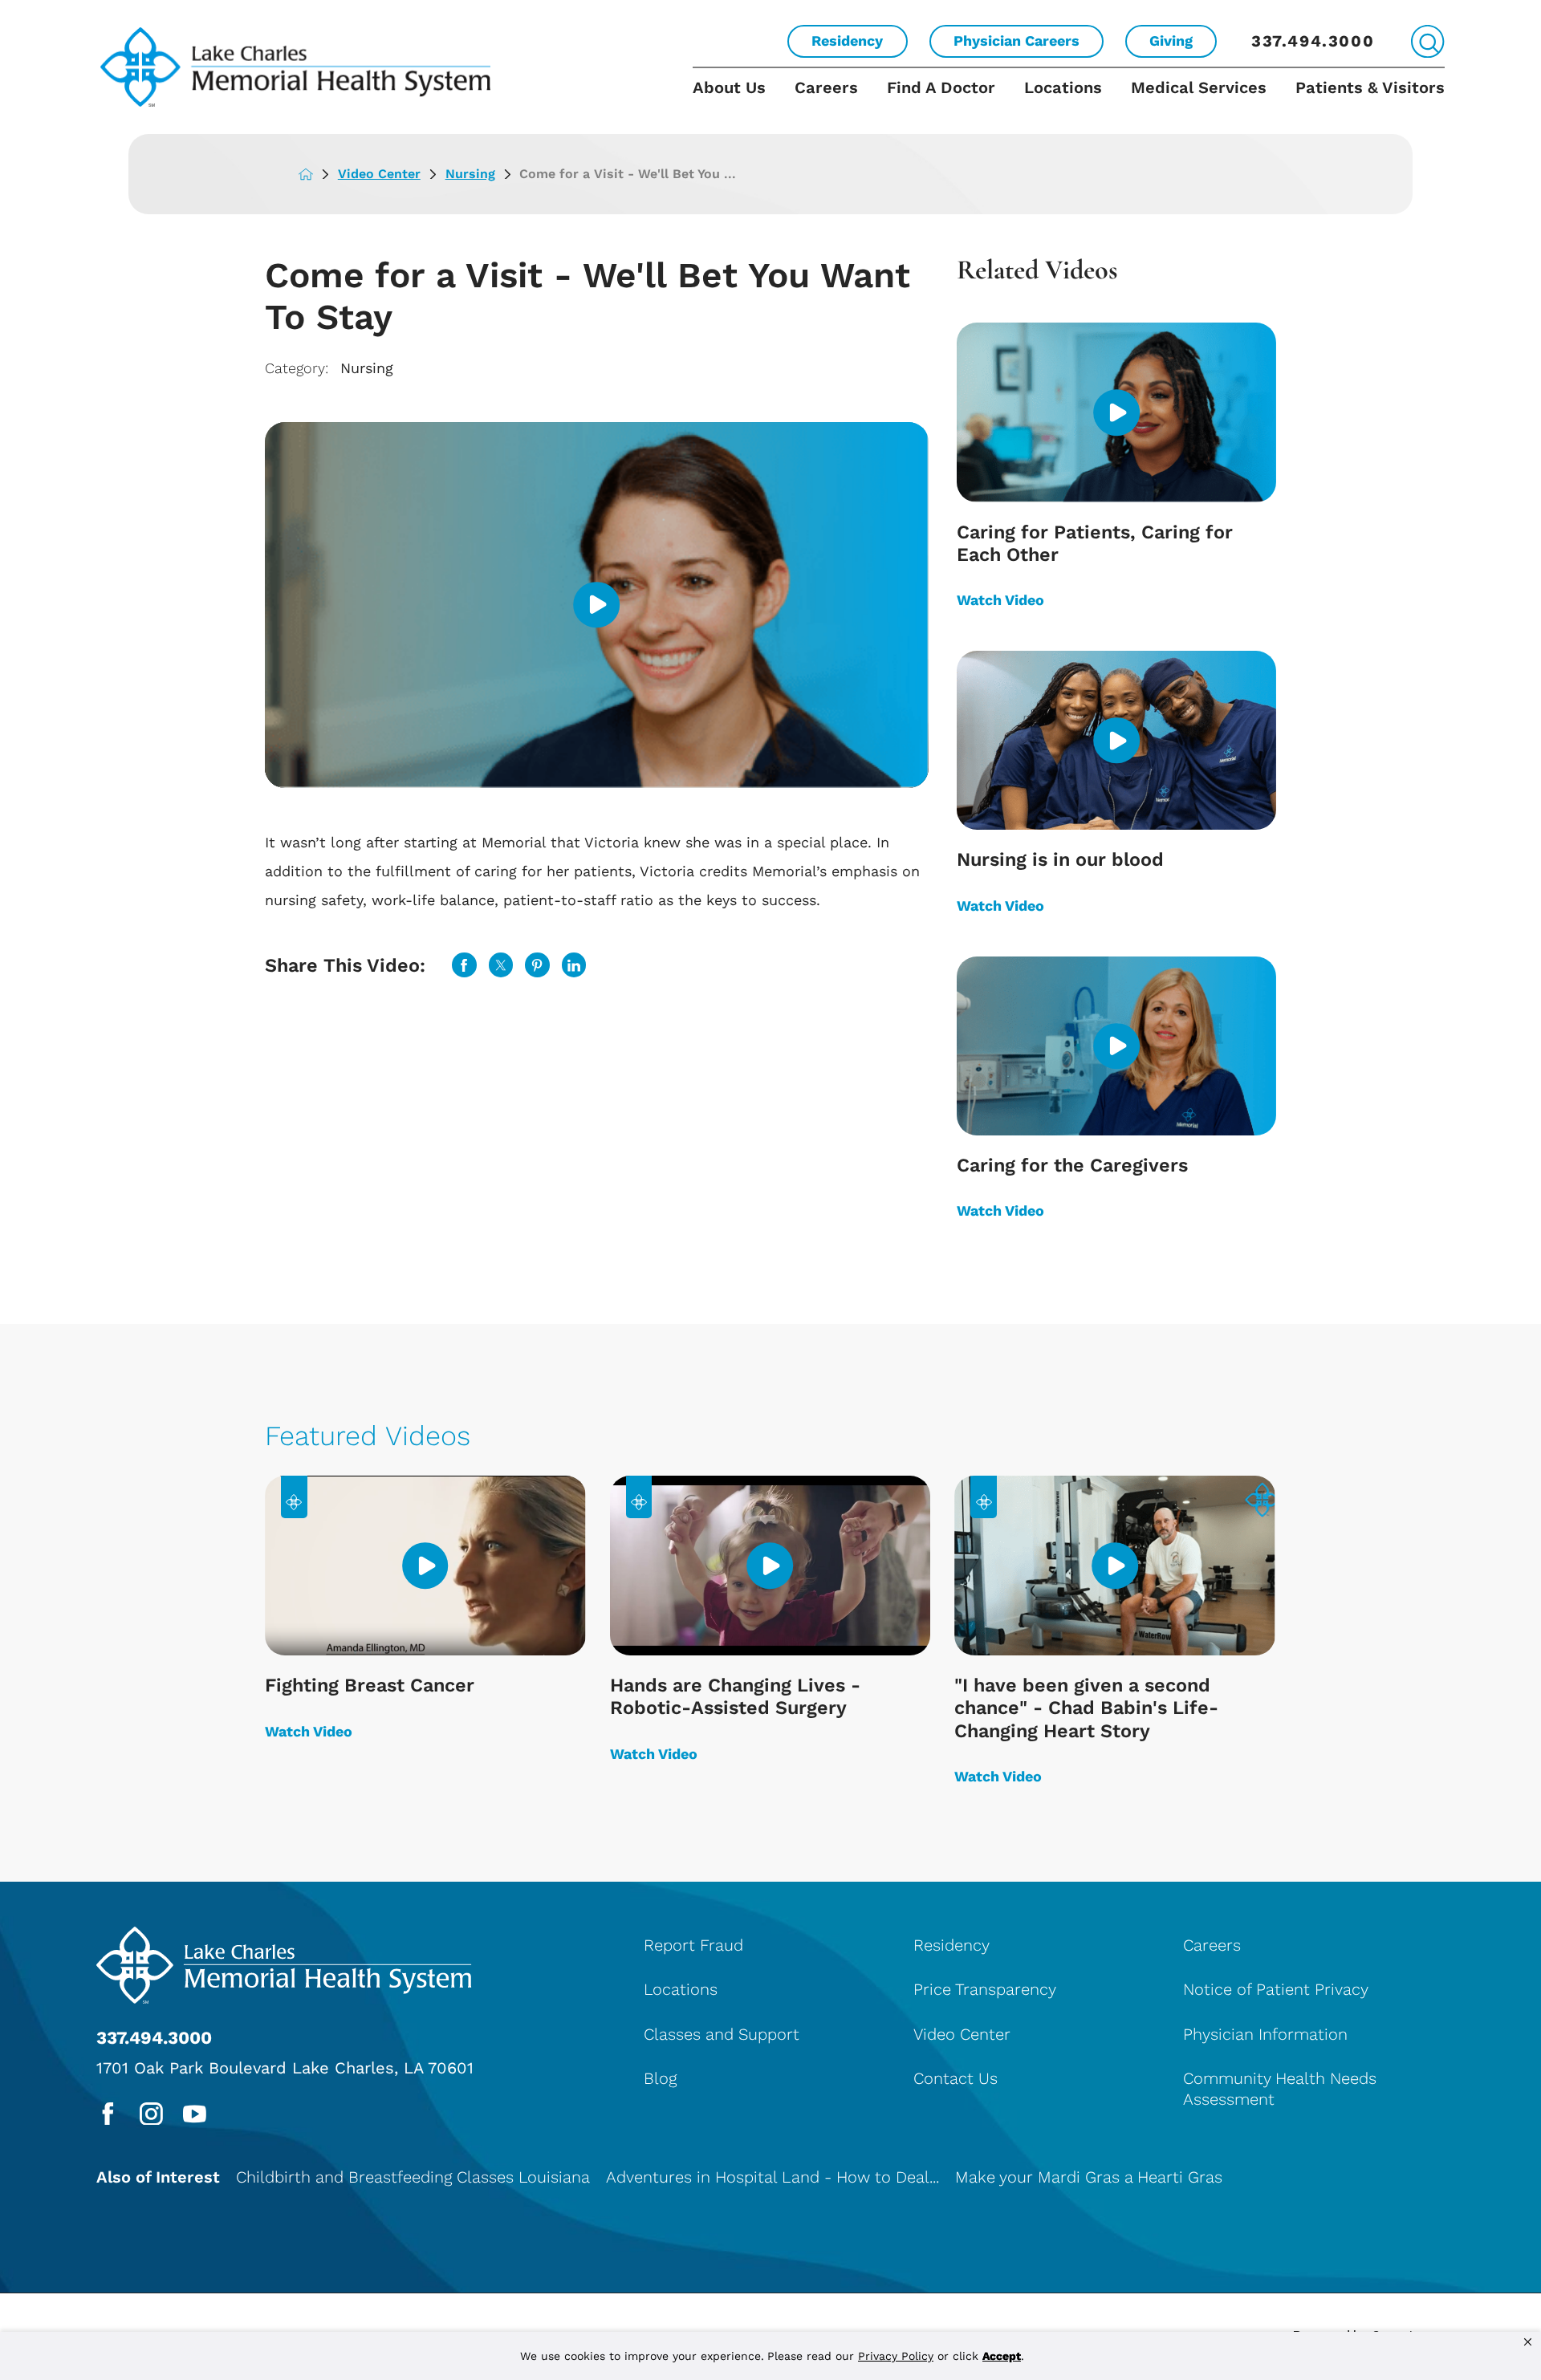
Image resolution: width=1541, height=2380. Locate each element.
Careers (826, 87)
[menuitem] (736, 101)
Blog (660, 2078)
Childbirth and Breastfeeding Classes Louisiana (413, 2177)
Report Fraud (693, 1945)
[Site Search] (1427, 41)
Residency (847, 41)
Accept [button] (1002, 2356)
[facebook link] (108, 2114)
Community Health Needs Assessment (1280, 2089)
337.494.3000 (1313, 41)
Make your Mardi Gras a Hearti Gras (1089, 2177)
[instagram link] (151, 2114)
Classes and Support (722, 2034)
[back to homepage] (318, 174)
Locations (1063, 87)
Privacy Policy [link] (896, 2356)
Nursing (470, 174)
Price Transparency (985, 1989)
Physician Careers (1016, 41)
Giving (1171, 41)
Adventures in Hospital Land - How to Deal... (773, 2177)
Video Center (379, 174)
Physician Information (1265, 2034)
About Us (729, 87)
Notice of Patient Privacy (1276, 1989)
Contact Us (956, 2078)
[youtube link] (195, 2114)
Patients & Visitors (1370, 87)
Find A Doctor (941, 87)
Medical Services (1199, 87)
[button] (1528, 2342)
